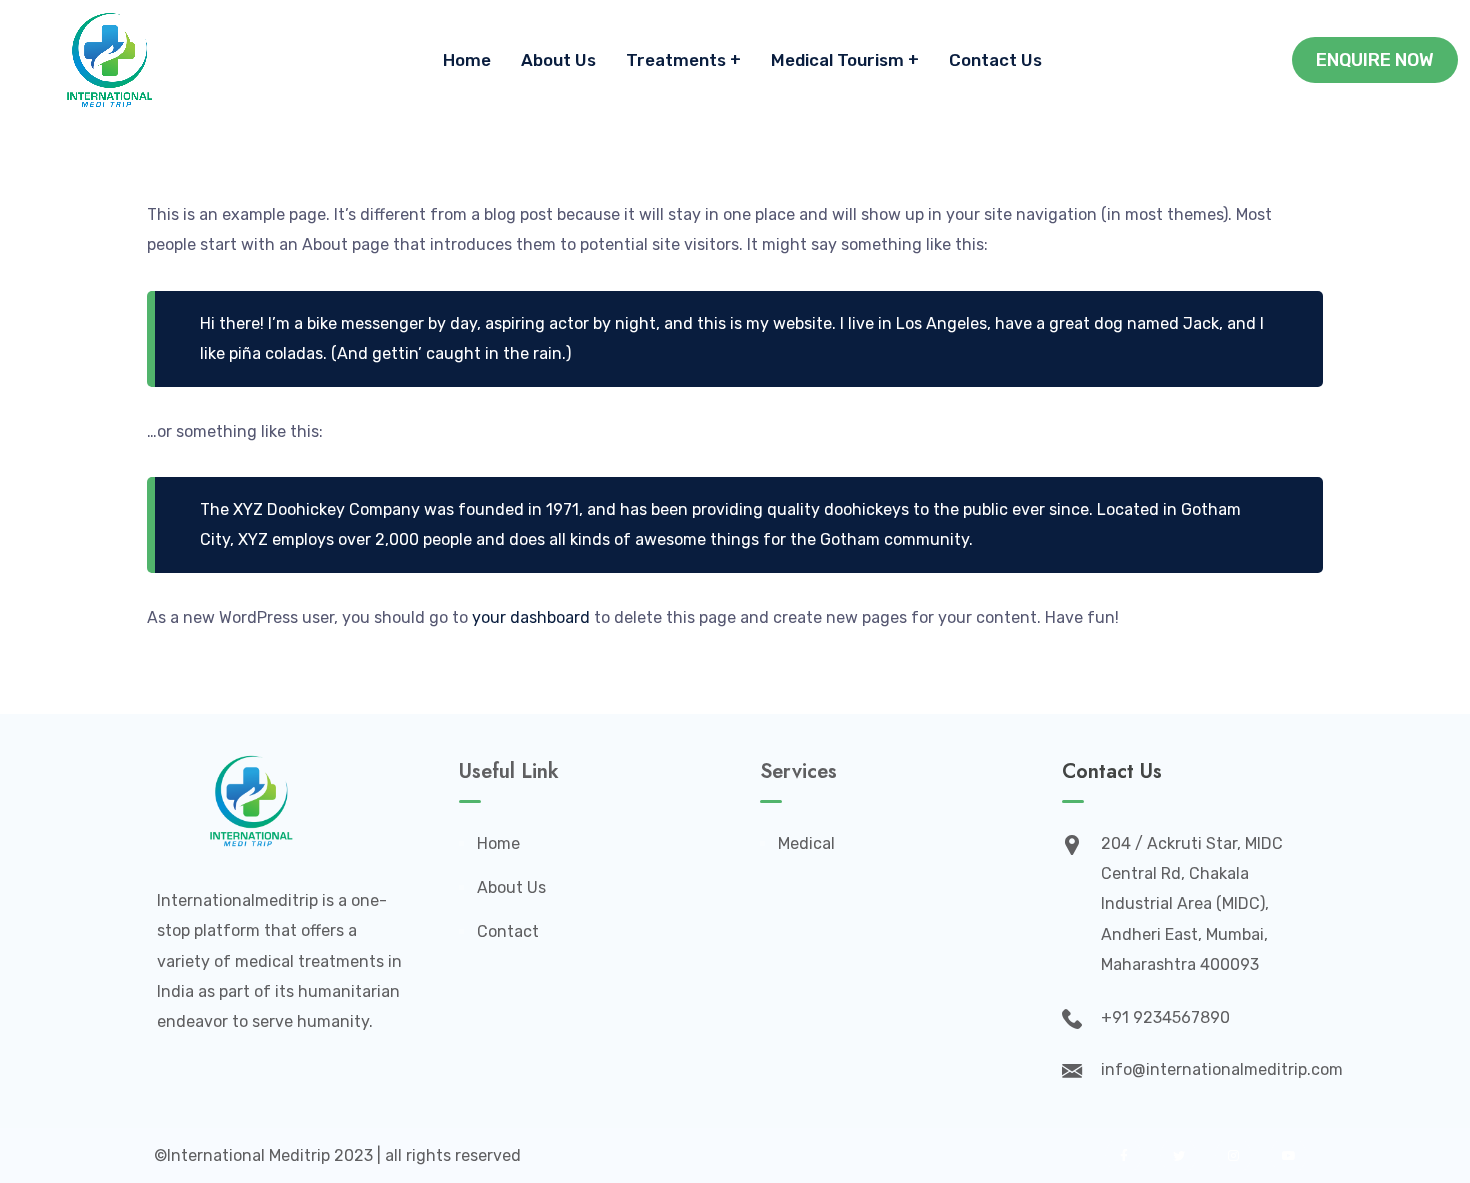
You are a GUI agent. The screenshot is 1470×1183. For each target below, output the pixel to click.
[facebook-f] (1123, 1155)
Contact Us (995, 60)
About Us (558, 60)
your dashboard (531, 617)
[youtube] (1288, 1155)
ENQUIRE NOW (1375, 60)
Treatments (676, 60)
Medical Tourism (837, 60)
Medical (806, 843)
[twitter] (1178, 1155)
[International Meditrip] (110, 60)
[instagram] (1233, 1155)
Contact (508, 931)
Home (467, 60)
